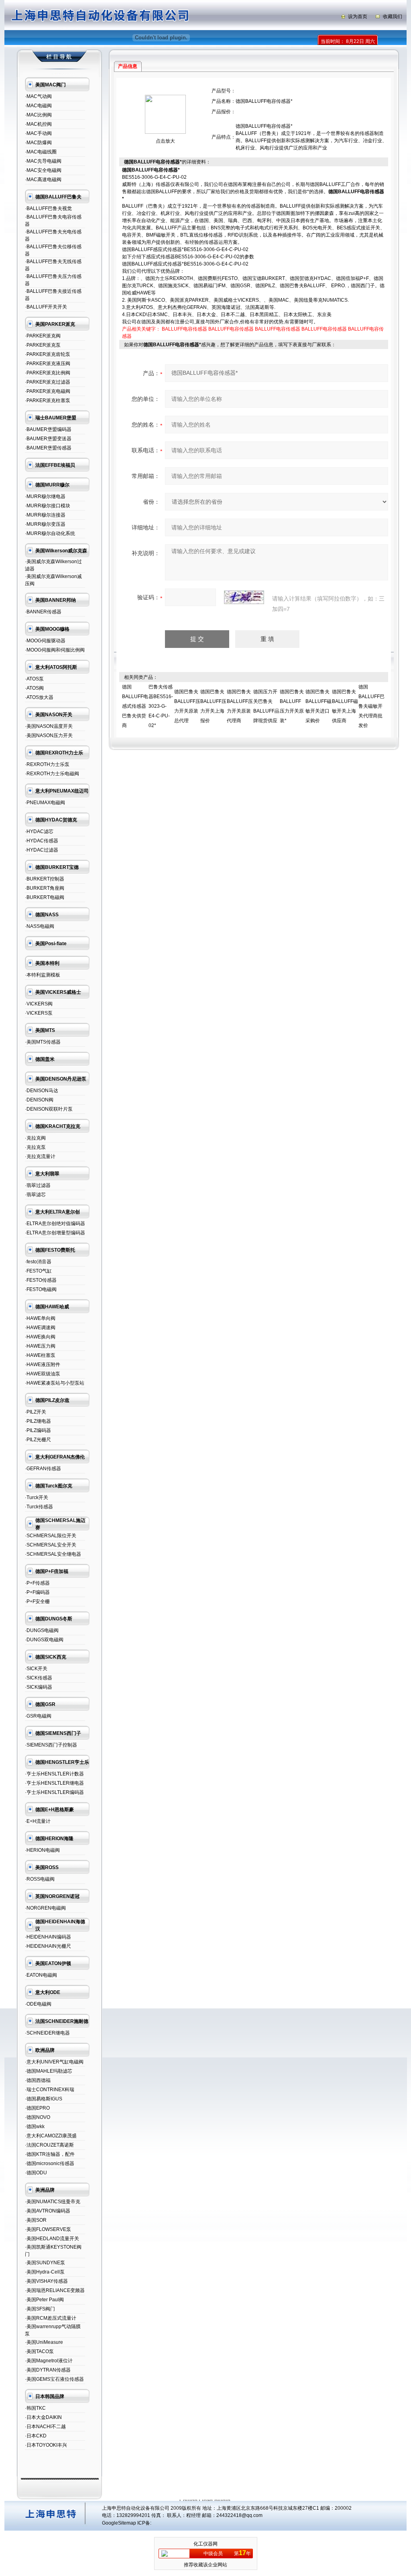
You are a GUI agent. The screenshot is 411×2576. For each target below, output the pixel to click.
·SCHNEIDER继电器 (47, 2033)
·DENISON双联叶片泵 (49, 1109)
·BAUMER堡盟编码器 (48, 429)
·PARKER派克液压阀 (48, 364)
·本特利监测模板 (43, 975)
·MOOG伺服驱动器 (45, 641)
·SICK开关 (36, 1669)
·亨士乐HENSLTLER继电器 (54, 1783)
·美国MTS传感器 (43, 1042)
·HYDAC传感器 (42, 841)
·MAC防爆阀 (38, 143)
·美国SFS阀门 (40, 2309)
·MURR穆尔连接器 (45, 515)
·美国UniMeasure (44, 2342)
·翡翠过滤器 (38, 1185)
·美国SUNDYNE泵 (45, 2263)
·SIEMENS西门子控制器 (51, 1745)
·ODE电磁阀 (38, 2004)
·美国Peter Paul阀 (44, 2300)
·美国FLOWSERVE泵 (48, 2229)
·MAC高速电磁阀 (43, 180)
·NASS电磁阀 (40, 926)
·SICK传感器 (39, 1678)
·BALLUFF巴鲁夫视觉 (48, 208)
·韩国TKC (35, 2408)
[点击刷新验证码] (244, 597)
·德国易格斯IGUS (44, 2099)
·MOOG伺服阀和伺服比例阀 (55, 650)
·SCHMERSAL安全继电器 (53, 1554)
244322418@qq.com (239, 2515)
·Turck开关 (37, 1497)
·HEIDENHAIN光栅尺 (48, 1946)
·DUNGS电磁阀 (42, 1630)
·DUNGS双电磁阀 (44, 1640)
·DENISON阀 (39, 1100)
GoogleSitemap (119, 2523)
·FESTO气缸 (38, 1271)
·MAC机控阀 (38, 124)
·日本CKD (36, 2436)
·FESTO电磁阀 (41, 1289)
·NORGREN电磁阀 (45, 1908)
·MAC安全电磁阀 (43, 170)
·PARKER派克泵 (43, 345)
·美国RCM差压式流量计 (51, 2318)
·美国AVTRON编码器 (48, 2211)
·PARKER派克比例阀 (48, 373)
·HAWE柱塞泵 (40, 1355)
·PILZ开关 (36, 1412)
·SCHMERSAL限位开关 (51, 1536)
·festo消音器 (38, 1262)
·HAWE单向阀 (40, 1318)
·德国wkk (35, 2127)
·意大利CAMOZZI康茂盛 (51, 2136)
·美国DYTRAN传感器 (48, 2370)
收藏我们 (393, 16)
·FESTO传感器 (41, 1280)
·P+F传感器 (37, 1583)
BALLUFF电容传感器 (184, 329)
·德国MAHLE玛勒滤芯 (49, 2071)
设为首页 (358, 16)
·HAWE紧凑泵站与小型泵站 (55, 1383)
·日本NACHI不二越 (45, 2427)
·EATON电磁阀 (41, 1975)
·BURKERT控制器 (45, 879)
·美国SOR (36, 2220)
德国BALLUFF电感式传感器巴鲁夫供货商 (135, 706)
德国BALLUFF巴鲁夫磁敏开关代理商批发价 (371, 706)
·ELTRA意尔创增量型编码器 (55, 1233)
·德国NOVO (38, 2117)
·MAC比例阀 (38, 115)
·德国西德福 (38, 2080)
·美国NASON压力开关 (49, 735)
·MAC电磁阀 (38, 106)
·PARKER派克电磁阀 (48, 391)
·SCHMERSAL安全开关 (51, 1545)
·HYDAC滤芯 (39, 831)
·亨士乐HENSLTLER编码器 (54, 1792)
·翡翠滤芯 (35, 1195)
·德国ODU (36, 2173)
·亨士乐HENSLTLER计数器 (54, 1774)
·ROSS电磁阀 (40, 1879)
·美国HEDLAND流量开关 (52, 2239)
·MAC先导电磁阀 (43, 161)
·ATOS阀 (34, 688)
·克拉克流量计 (40, 1156)
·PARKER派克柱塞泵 (48, 400)
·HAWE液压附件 (43, 1365)
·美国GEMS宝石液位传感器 (54, 2379)
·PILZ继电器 (38, 1421)
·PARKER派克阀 (43, 336)
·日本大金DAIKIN (43, 2417)
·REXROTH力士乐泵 (47, 764)
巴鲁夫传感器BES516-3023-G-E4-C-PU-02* (161, 706)
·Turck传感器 (39, 1507)
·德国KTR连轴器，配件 (50, 2154)
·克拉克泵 (35, 1147)
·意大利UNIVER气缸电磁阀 (54, 2062)
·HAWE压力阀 (40, 1346)
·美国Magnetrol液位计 (49, 2361)
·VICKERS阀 (39, 1004)
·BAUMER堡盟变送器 (48, 439)
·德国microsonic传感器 (50, 2163)
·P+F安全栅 (37, 1602)
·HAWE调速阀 (40, 1328)
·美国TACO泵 (39, 2351)
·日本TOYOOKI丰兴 (46, 2445)
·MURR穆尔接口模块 (48, 506)
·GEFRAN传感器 (43, 1469)
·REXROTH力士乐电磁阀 (52, 774)
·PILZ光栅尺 (38, 1440)
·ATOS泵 (34, 679)
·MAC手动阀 (38, 133)
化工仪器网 (205, 2544)
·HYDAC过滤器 (42, 850)
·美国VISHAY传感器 (46, 2281)
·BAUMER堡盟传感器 (48, 448)
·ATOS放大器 (39, 697)
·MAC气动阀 (38, 96)
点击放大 (165, 141)
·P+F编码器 (37, 1592)
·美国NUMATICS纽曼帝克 (53, 2202)
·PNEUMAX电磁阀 (45, 803)
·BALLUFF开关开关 (46, 307)
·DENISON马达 (42, 1091)
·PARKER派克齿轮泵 (48, 354)
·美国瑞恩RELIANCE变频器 (55, 2290)
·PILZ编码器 (38, 1430)
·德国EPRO (37, 2108)
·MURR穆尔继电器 (45, 496)
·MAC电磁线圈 (41, 152)
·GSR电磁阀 (38, 1716)
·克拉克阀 (35, 1138)
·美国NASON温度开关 (49, 726)
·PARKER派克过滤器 (48, 382)
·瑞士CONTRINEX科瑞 (50, 2090)
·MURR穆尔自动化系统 (50, 533)
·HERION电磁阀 (42, 1850)
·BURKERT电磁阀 (45, 897)
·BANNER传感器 (43, 612)
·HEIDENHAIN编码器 (48, 1937)
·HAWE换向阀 (40, 1337)
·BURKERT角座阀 (45, 888)
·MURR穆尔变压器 (45, 524)
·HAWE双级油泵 (43, 1374)
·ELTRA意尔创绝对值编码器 (55, 1224)
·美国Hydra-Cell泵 (45, 2272)
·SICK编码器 (39, 1687)
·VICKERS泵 (39, 1013)
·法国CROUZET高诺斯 (49, 2145)
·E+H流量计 (38, 1821)
